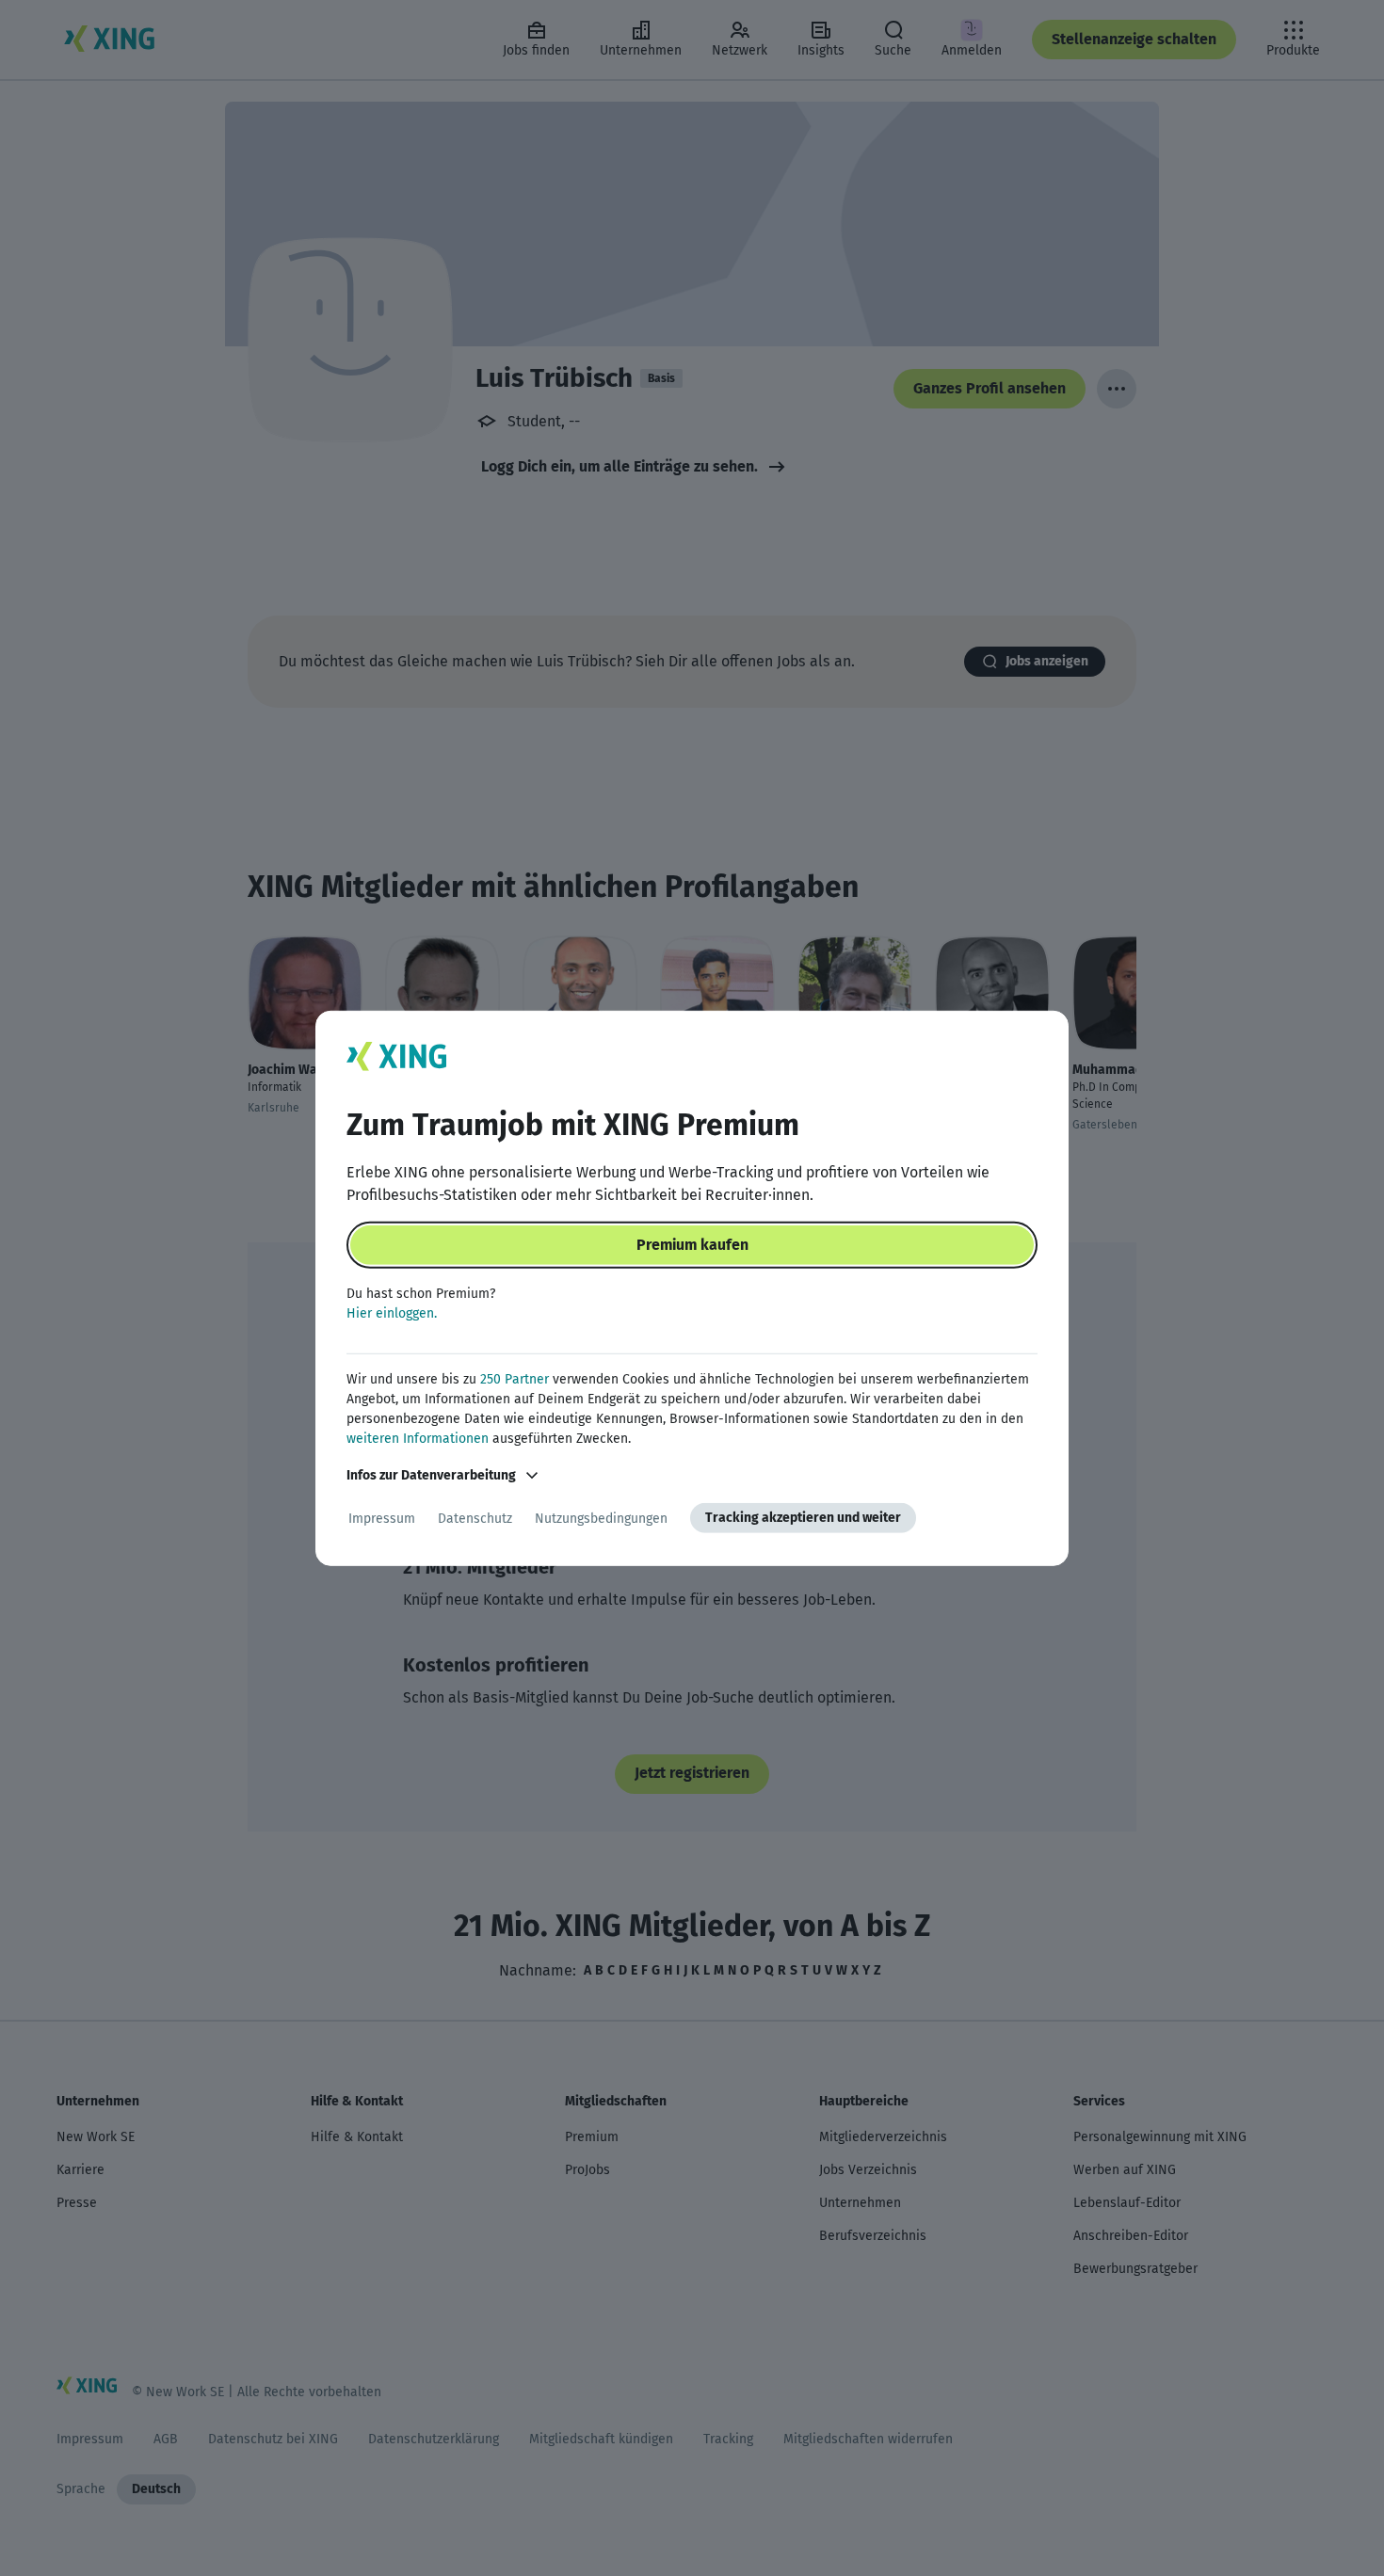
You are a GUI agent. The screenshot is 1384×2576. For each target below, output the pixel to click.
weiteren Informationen (418, 1439)
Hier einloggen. (392, 1313)
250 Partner (515, 1379)
